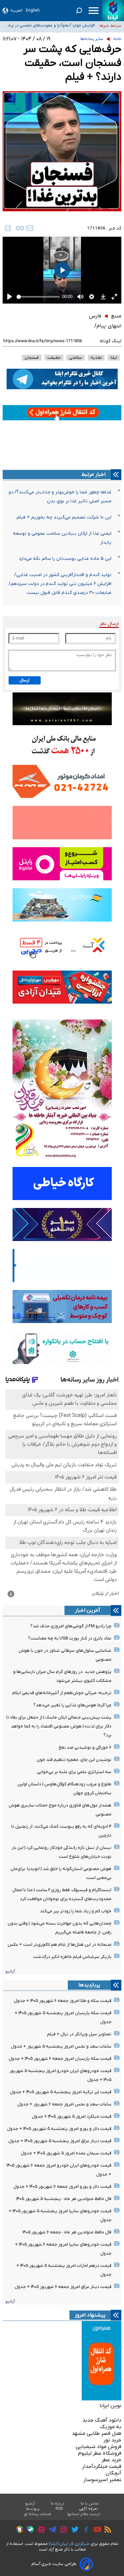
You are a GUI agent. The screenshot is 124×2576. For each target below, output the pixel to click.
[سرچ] (79, 11)
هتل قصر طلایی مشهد (97, 2433)
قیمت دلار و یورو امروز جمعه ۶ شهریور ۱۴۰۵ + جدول (62, 2187)
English (33, 10)
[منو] (94, 11)
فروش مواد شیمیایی (99, 2447)
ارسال (24, 680)
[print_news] (8, 228)
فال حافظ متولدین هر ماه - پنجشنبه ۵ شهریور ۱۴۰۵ (64, 2199)
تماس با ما (90, 2504)
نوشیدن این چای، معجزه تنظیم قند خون (74, 1760)
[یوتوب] (96, 2530)
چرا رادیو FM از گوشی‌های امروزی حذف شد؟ (71, 1626)
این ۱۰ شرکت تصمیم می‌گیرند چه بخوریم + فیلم (64, 517)
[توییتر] (73, 2530)
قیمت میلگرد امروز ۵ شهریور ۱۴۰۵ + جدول (72, 2117)
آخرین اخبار (88, 1610)
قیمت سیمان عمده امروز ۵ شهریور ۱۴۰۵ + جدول (66, 2153)
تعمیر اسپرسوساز (102, 2480)
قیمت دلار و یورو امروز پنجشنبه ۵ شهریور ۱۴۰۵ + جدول (59, 2129)
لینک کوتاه (111, 341)
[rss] (106, 2530)
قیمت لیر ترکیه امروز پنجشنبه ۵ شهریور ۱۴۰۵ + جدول (61, 2092)
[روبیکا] (18, 2530)
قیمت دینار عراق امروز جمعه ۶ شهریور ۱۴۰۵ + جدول (63, 2287)
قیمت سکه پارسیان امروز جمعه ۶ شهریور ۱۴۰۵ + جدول (60, 2059)
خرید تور (112, 2440)
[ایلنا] (113, 11)
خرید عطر (111, 2460)
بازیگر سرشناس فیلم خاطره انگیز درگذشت (72, 1957)
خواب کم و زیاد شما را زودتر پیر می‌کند (76, 1911)
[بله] (29, 2531)
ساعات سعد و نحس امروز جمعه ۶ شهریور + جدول (64, 2104)
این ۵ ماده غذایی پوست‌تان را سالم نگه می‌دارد (65, 559)
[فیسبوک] (84, 2531)
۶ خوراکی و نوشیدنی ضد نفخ (85, 1747)
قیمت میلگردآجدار (102, 2467)
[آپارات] (40, 2531)
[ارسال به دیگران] (30, 228)
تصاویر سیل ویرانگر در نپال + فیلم (79, 2034)
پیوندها (33, 2509)
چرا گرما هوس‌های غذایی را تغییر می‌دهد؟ (72, 1705)
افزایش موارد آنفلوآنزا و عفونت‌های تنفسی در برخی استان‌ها (50, 26)
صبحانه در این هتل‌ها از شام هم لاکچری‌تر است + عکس (60, 1945)
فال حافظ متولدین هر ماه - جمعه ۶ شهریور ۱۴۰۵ (67, 2232)
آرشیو (10, 1971)
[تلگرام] (51, 2530)
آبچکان (113, 2473)
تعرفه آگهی (88, 2509)
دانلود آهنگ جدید (102, 2420)
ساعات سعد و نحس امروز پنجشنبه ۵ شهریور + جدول (61, 2046)
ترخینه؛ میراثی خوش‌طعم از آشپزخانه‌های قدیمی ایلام (62, 1693)
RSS (59, 2509)
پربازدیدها (89, 1985)
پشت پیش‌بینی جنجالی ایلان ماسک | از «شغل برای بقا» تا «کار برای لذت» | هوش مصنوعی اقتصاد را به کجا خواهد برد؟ (59, 1726)
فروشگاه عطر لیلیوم (100, 2453)
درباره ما (58, 2504)
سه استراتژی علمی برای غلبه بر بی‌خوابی (74, 1772)
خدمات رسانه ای (38, 2514)
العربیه (16, 10)
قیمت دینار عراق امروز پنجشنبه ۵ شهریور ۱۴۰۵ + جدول (60, 2141)
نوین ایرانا (110, 2406)
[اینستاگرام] (62, 2531)
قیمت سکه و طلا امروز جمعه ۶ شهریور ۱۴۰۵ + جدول (63, 2001)
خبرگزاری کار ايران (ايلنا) (69, 2544)
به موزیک (111, 2427)
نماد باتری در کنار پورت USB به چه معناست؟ (70, 1638)
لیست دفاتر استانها (84, 2514)
